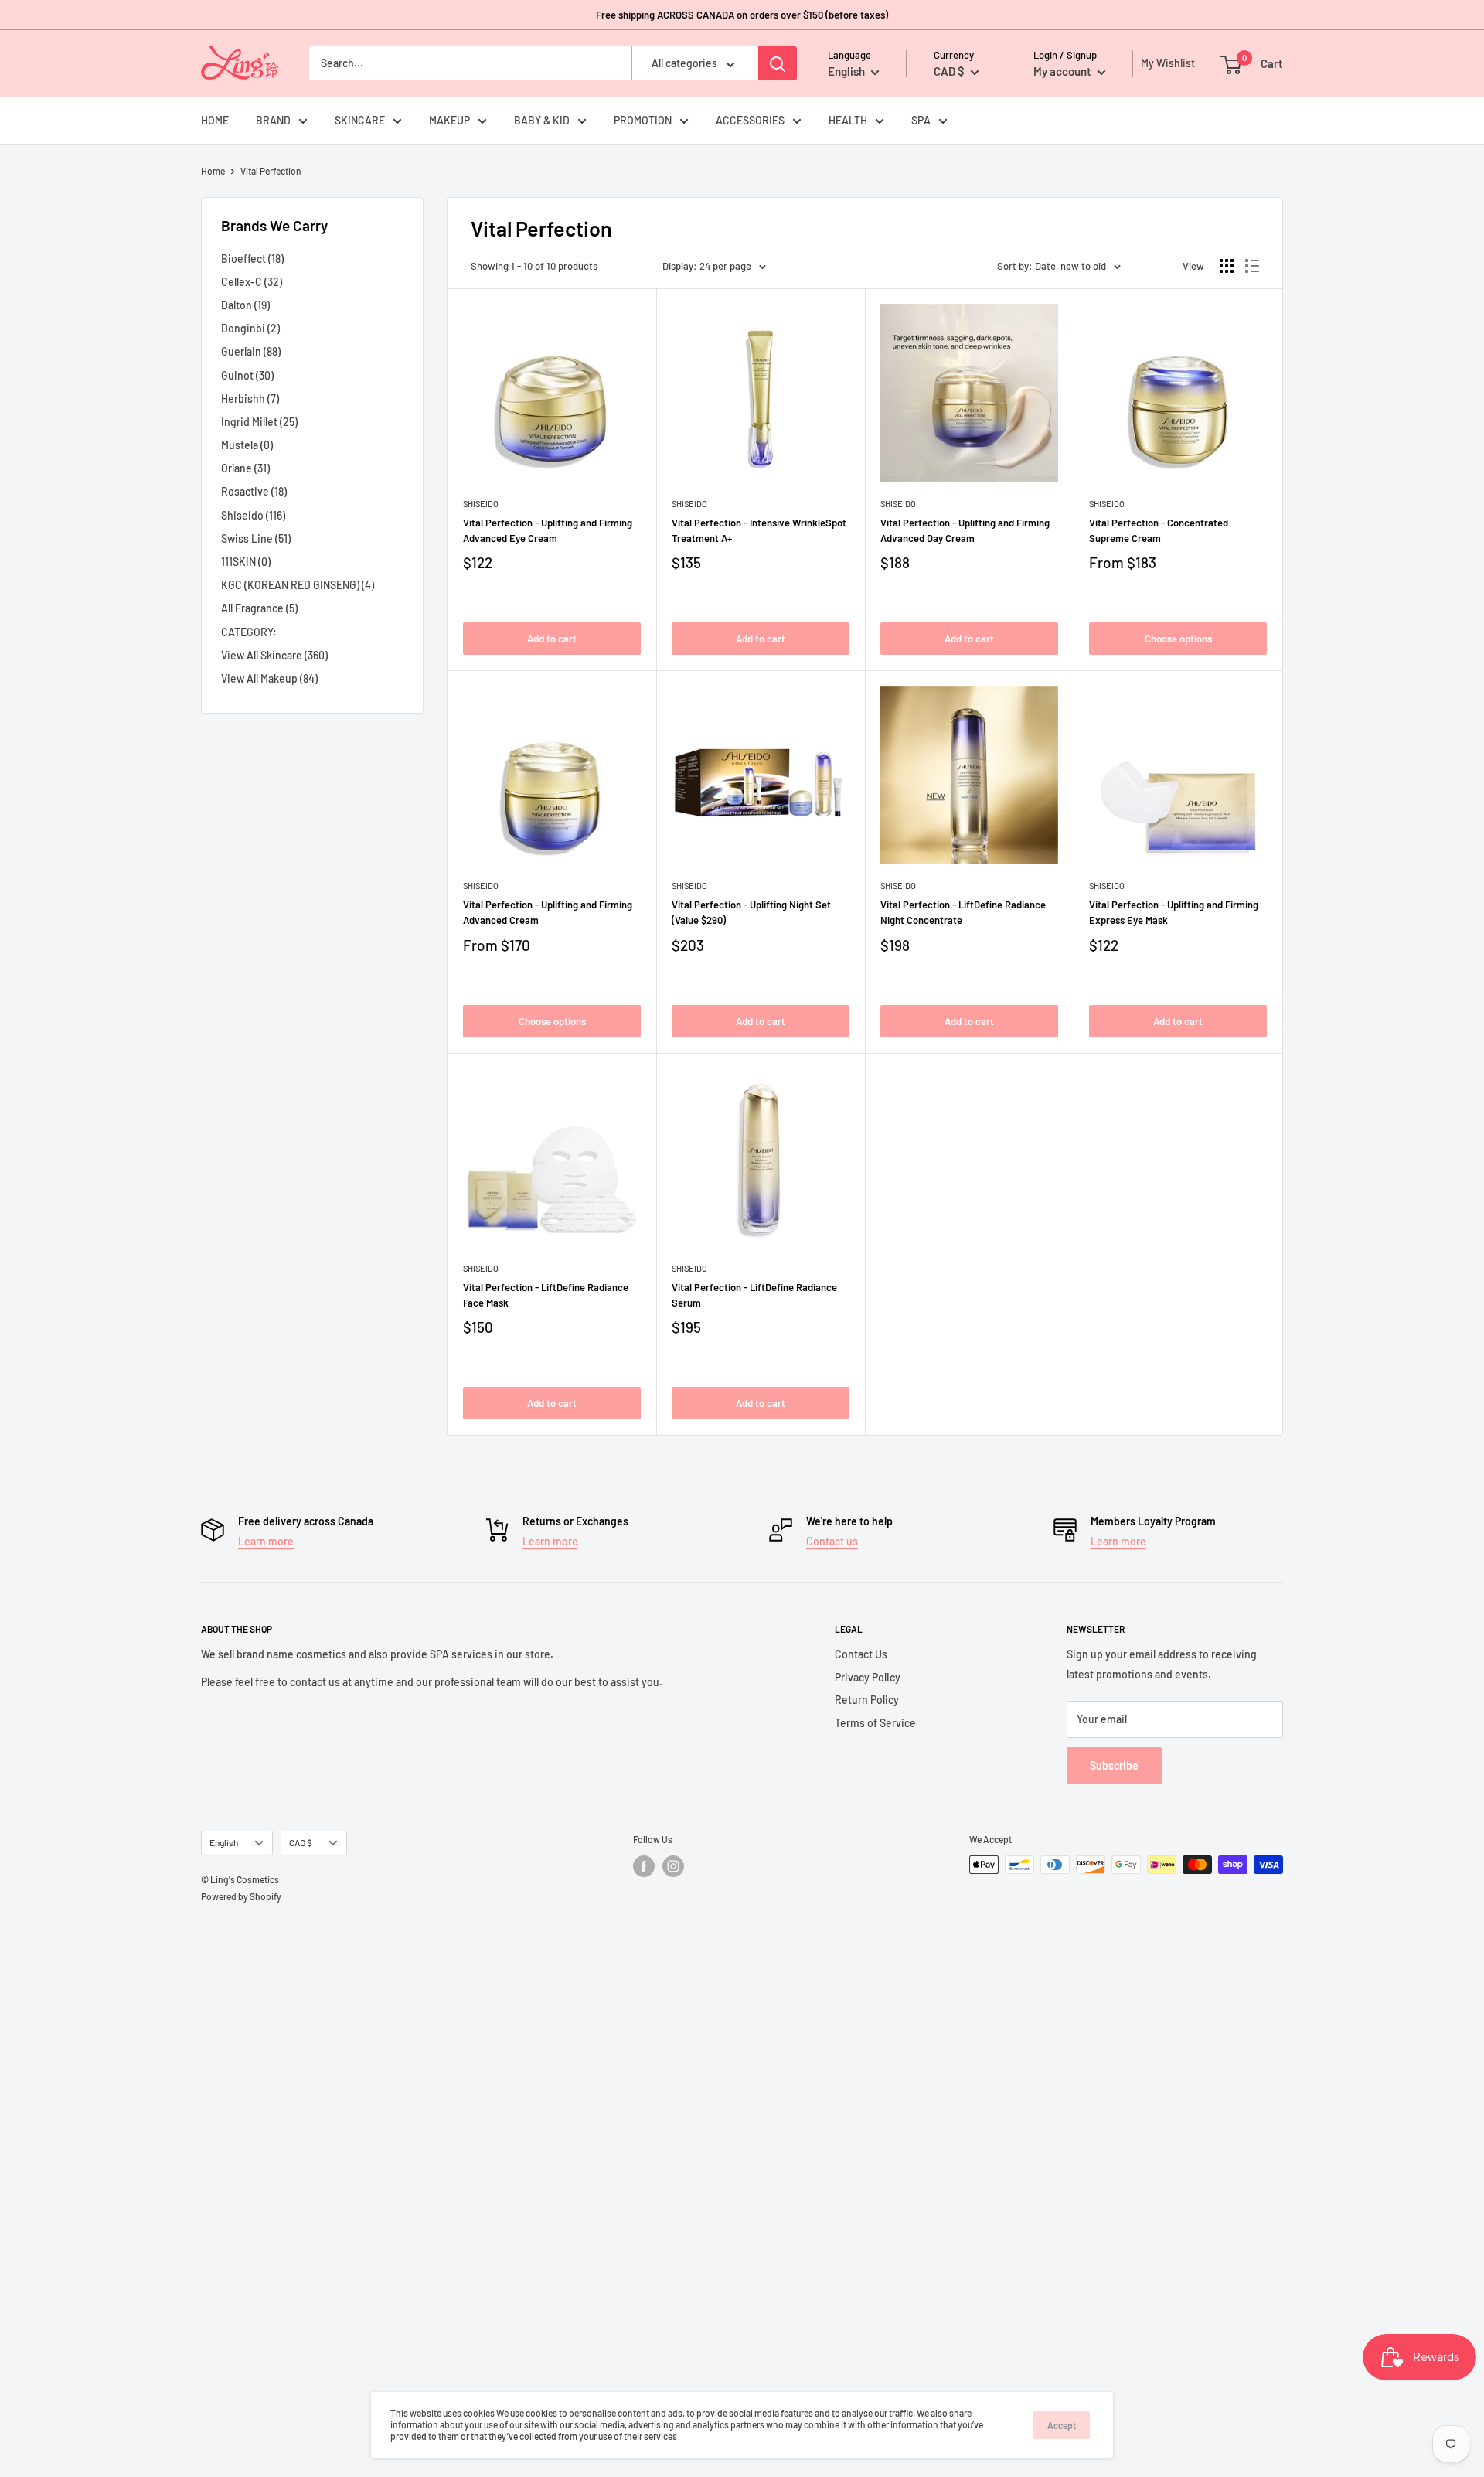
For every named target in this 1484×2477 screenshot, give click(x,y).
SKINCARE (360, 120)
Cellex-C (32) (252, 282)
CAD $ (301, 1842)
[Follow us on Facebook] (644, 1866)
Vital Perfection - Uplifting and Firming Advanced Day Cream (965, 530)
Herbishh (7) (250, 399)
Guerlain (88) (251, 351)
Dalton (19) (245, 305)
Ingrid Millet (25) (259, 422)
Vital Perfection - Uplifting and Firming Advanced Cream (548, 912)
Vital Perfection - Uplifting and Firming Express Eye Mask (1174, 912)
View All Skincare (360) (274, 655)
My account (1064, 71)
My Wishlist (1164, 63)
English (224, 1842)
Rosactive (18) (254, 491)
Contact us (832, 1541)
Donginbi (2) (250, 328)
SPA (921, 120)
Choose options (1178, 639)
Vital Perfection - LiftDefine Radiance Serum (754, 1295)
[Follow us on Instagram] (673, 1866)
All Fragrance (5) (259, 608)
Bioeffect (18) (252, 259)
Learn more (266, 1541)
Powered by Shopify (241, 1896)
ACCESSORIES (750, 120)
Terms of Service (875, 1723)
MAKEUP (449, 120)
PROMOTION (643, 120)
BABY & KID (542, 120)
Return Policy (867, 1700)
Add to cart (552, 639)
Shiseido (481, 504)
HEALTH (848, 120)
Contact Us (861, 1654)
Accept (1062, 2425)
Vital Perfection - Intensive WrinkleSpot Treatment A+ (759, 530)
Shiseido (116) (253, 515)
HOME (215, 120)
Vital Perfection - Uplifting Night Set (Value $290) (751, 912)
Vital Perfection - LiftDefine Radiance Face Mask (546, 1295)
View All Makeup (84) (269, 678)
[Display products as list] (1252, 266)
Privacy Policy (868, 1677)
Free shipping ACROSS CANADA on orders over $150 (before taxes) (742, 15)
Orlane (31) (245, 468)
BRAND (273, 120)
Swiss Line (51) (256, 538)
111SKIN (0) (246, 562)
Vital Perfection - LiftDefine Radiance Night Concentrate (963, 912)
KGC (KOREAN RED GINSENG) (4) (298, 585)
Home (213, 171)
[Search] (778, 63)
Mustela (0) (247, 445)
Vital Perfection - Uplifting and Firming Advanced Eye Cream (548, 530)
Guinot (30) (247, 375)
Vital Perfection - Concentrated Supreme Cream (1159, 530)
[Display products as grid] (1227, 266)
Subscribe (1114, 1765)
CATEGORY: (249, 632)
